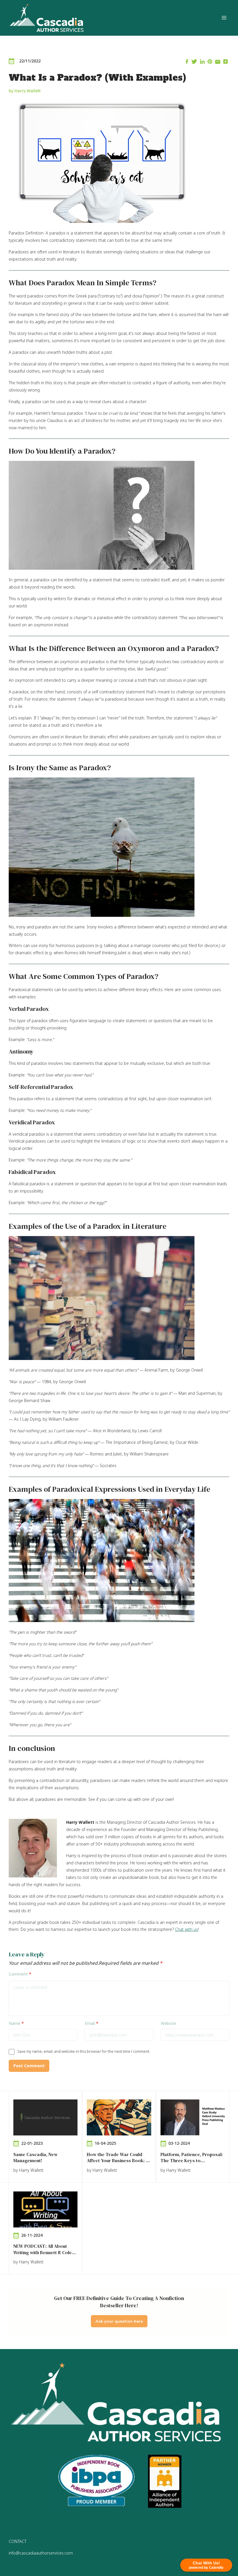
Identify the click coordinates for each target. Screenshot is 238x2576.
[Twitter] (194, 62)
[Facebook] (187, 62)
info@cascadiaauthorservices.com (41, 2553)
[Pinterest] (210, 62)
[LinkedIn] (202, 62)
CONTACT (18, 2541)
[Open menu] (224, 18)
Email (92, 2023)
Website (168, 2023)
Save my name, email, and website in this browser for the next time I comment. (84, 2051)
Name (16, 2023)
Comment (20, 1974)
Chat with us (186, 1929)
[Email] (218, 62)
